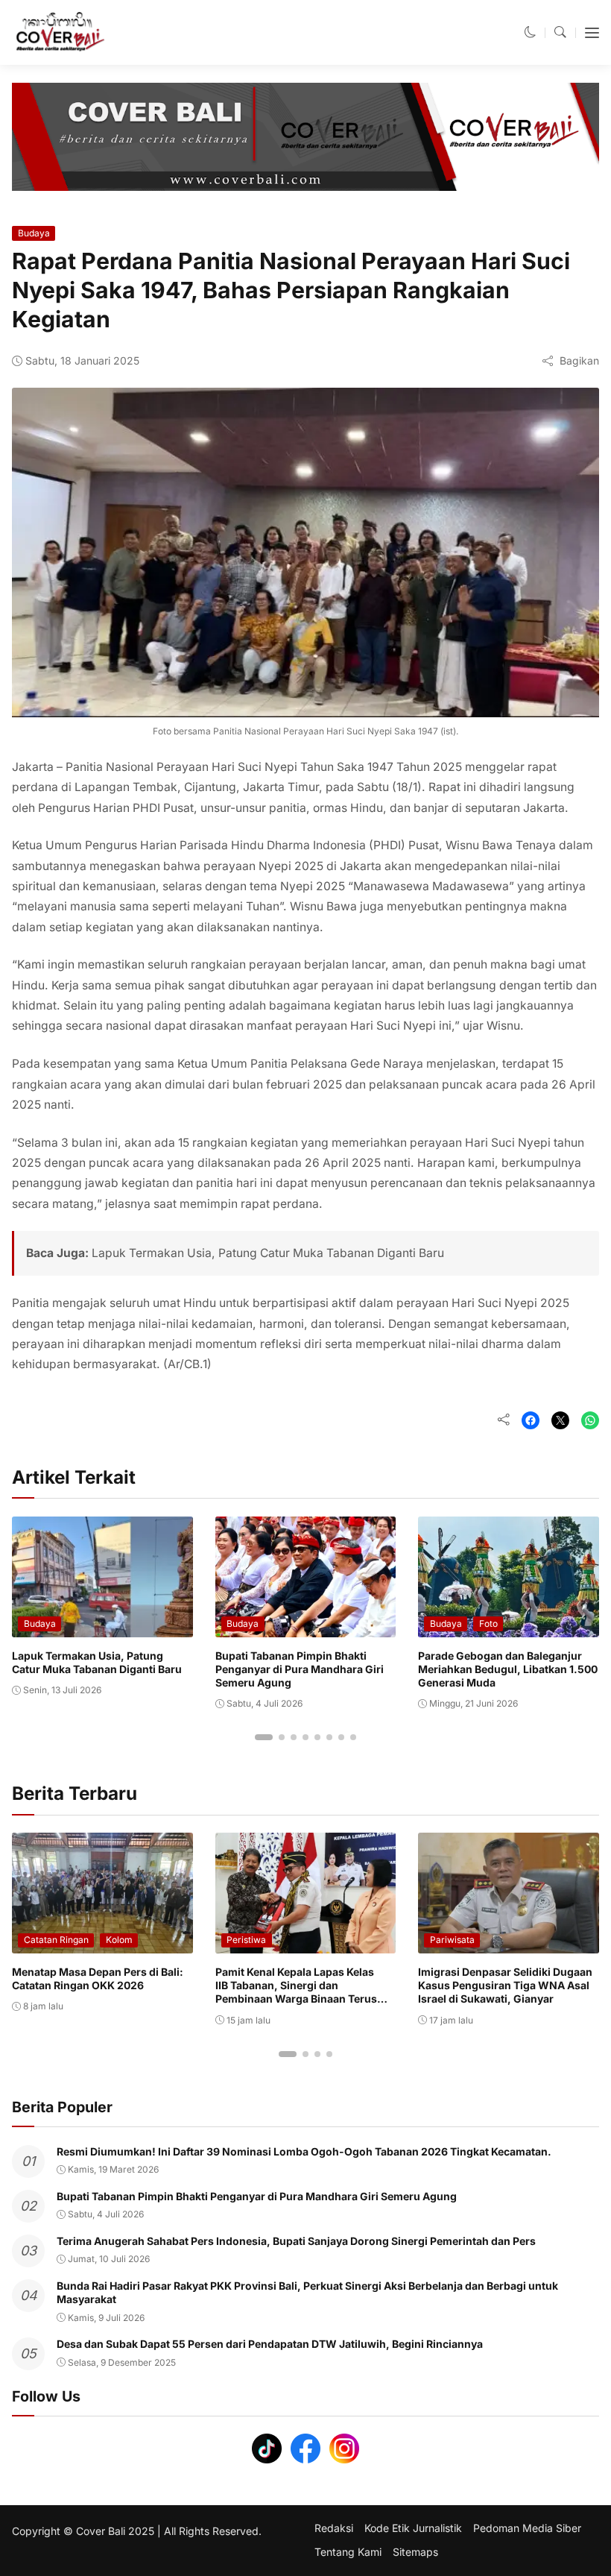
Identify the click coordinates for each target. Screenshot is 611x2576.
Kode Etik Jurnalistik (413, 2528)
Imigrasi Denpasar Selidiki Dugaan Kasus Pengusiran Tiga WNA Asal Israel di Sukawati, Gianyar (505, 1985)
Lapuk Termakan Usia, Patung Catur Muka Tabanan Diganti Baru (268, 1253)
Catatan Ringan (56, 1940)
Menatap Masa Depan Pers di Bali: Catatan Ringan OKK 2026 (98, 1978)
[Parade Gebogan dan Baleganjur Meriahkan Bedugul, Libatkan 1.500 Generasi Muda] (509, 1626)
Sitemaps (415, 2552)
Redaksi (334, 2528)
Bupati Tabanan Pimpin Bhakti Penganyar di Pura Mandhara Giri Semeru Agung (300, 1669)
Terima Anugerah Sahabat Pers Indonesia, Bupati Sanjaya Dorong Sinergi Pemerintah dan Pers (296, 2241)
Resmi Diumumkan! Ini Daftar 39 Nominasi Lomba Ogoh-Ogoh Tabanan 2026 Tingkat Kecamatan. (304, 2151)
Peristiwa (246, 1940)
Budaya (34, 233)
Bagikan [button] (579, 360)
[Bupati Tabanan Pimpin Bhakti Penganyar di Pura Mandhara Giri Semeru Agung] (306, 1626)
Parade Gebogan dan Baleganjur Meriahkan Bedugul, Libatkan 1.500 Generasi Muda (508, 1669)
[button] (531, 32)
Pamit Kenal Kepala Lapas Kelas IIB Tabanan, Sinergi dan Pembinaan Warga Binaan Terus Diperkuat (296, 1992)
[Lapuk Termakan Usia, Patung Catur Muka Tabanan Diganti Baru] (102, 1626)
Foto (488, 1624)
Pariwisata (452, 1940)
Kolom (119, 1940)
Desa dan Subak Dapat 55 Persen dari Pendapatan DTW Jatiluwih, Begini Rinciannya (270, 2344)
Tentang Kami (348, 2552)
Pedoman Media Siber (527, 2528)
